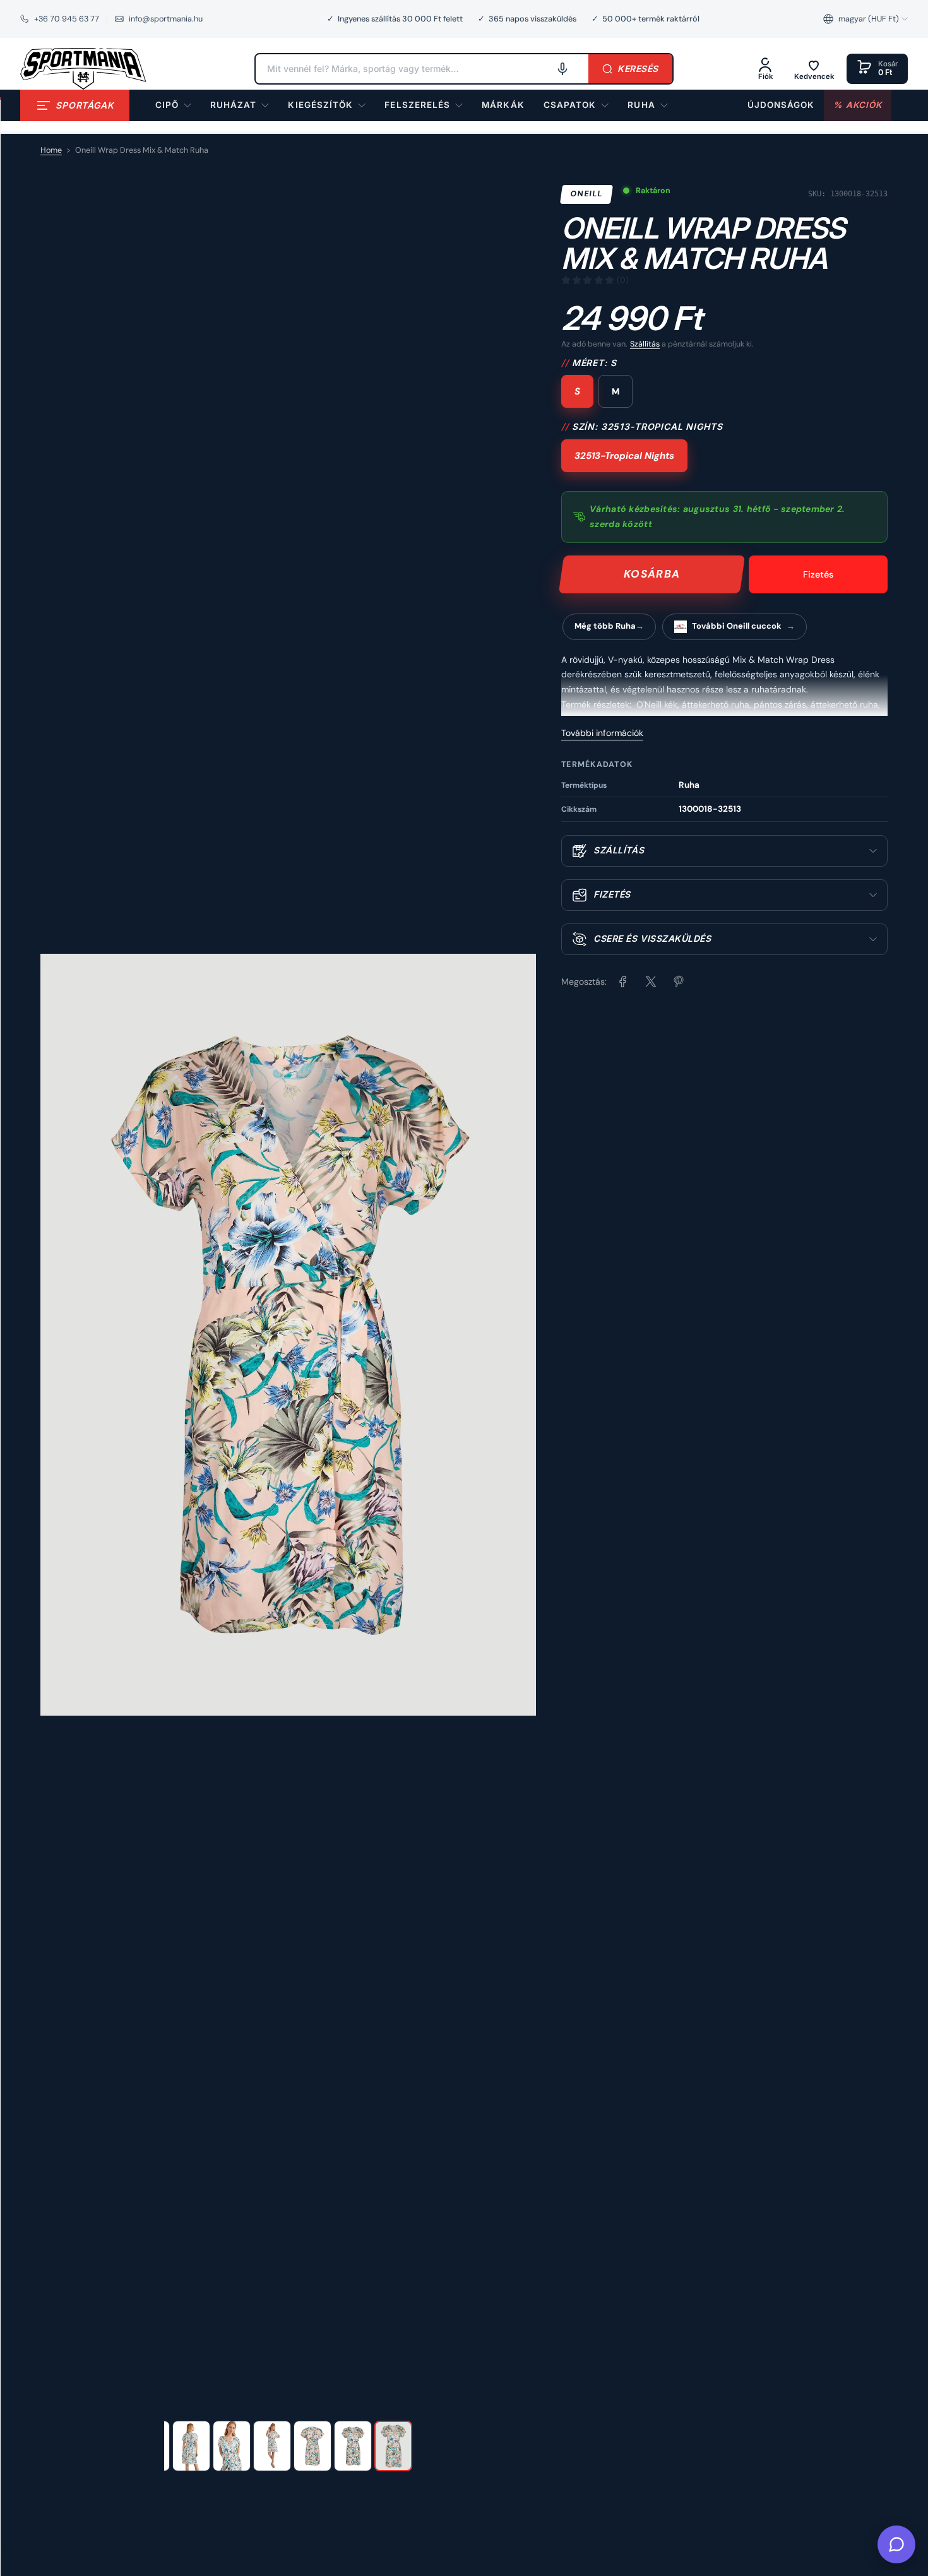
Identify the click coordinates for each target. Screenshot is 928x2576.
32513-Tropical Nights (624, 456)
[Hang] (562, 69)
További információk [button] (602, 733)
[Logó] (83, 69)
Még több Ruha (605, 626)
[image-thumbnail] (191, 2446)
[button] (866, 19)
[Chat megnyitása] (896, 2544)
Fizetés (818, 574)
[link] (503, 105)
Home (51, 150)
